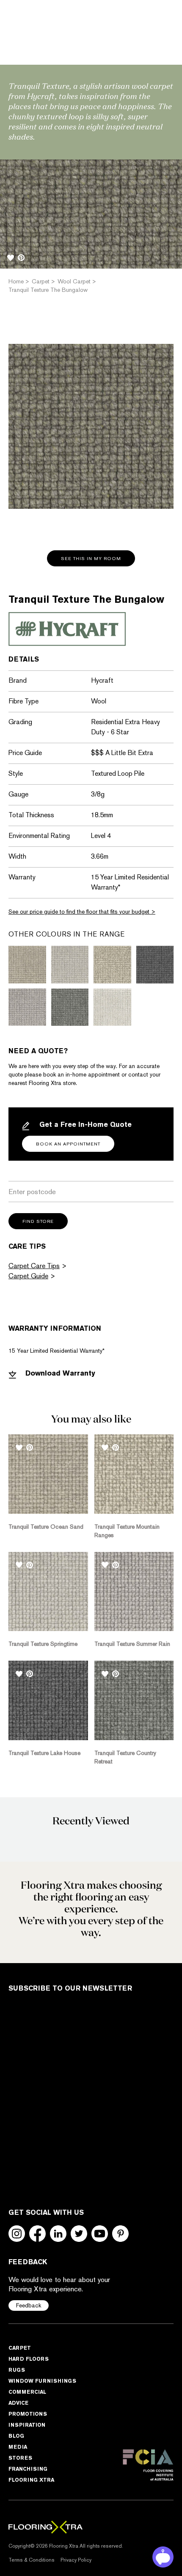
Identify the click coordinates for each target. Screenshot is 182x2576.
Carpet (20, 2348)
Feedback (29, 2305)
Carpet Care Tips (34, 1266)
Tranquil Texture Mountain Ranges (127, 1531)
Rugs (17, 2370)
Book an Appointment (68, 1144)
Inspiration (27, 2425)
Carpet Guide (28, 1276)
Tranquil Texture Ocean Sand (46, 1527)
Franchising (28, 2469)
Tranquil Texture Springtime (43, 1644)
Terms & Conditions (32, 2560)
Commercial (27, 2392)
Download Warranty (59, 1373)
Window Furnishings (42, 2381)
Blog (16, 2436)
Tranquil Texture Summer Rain (132, 1644)
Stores (20, 2458)
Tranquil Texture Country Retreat (125, 1757)
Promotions (28, 2414)
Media (18, 2447)
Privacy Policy (76, 2560)
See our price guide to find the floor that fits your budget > (82, 912)
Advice (18, 2403)
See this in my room (91, 559)
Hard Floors (29, 2359)
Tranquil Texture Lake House (44, 1753)
